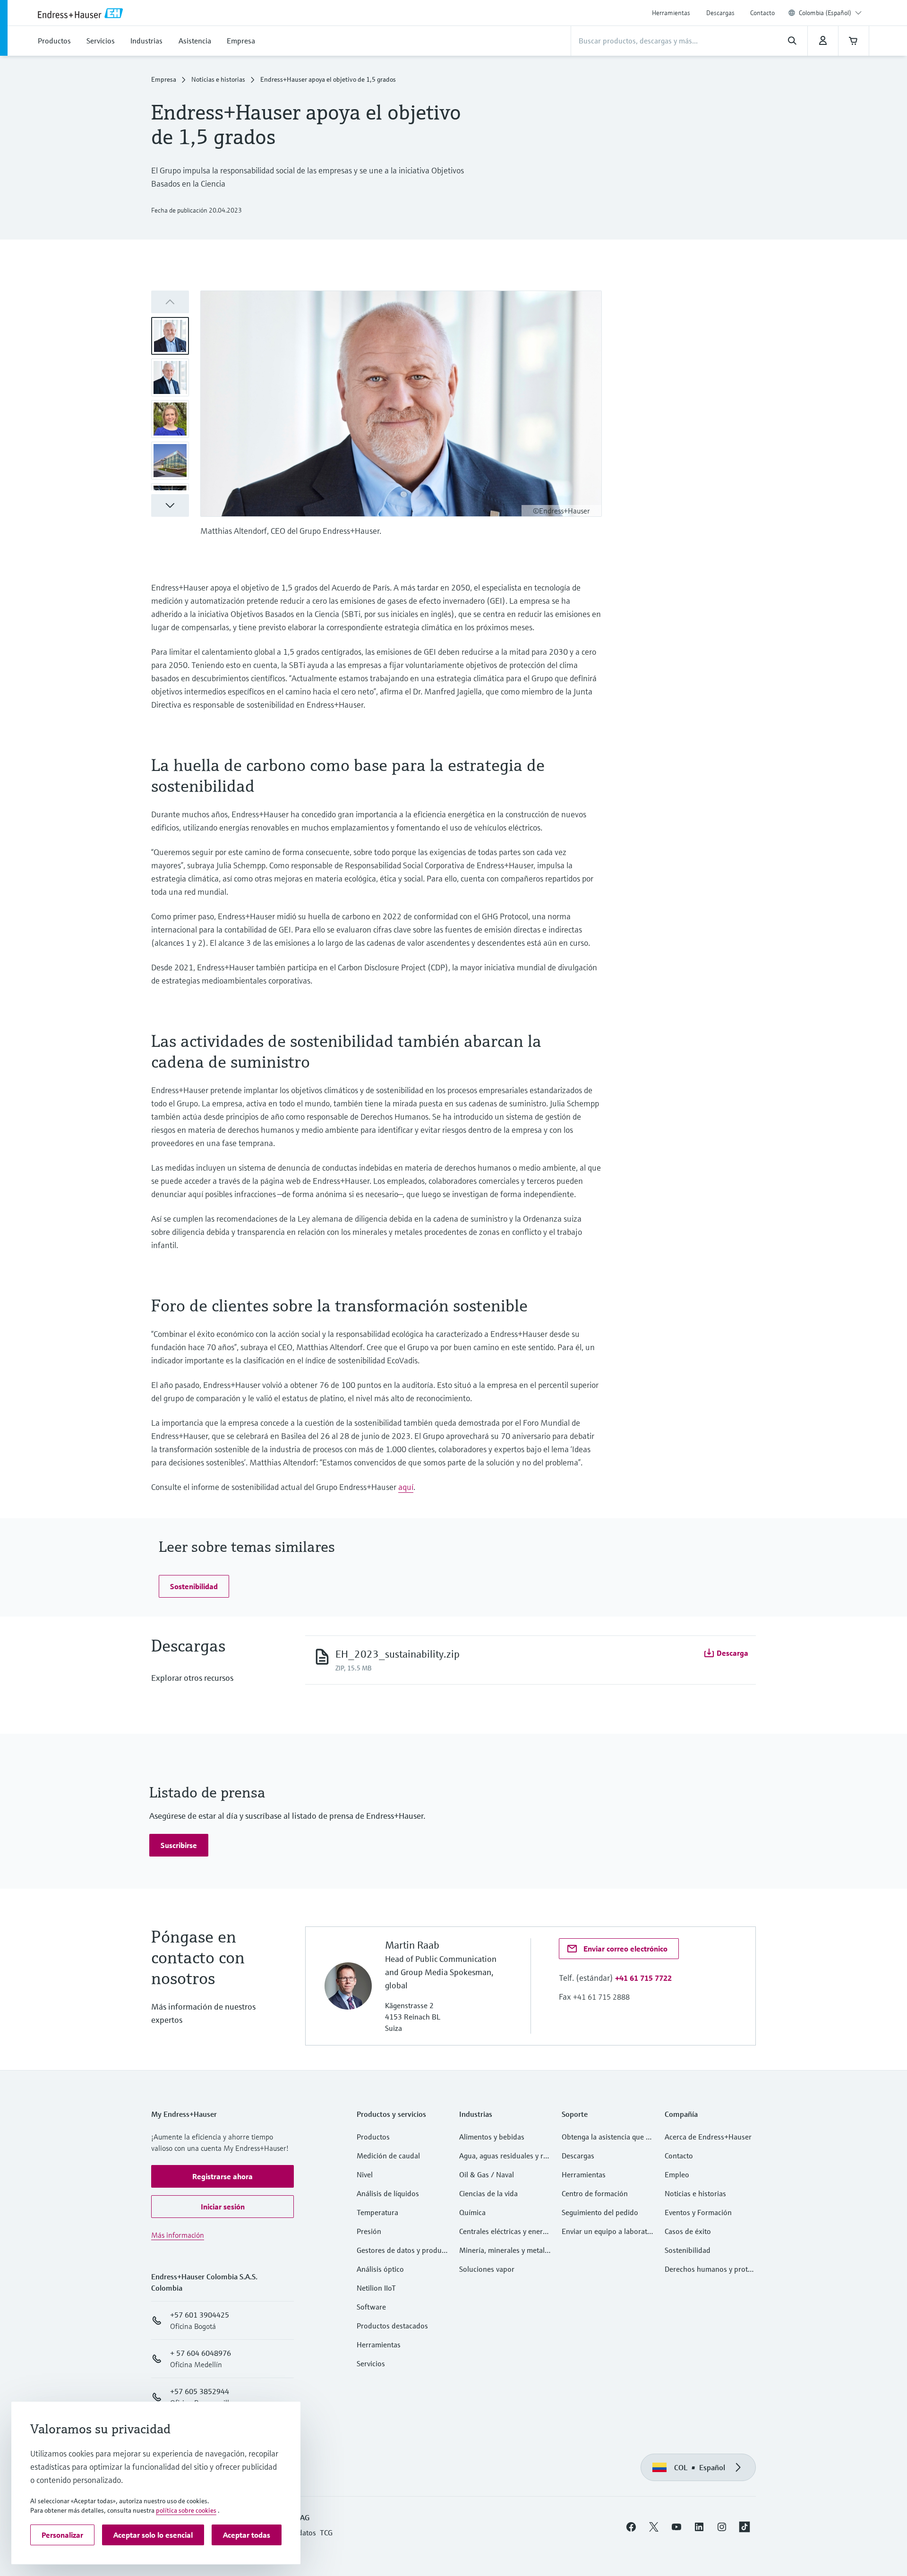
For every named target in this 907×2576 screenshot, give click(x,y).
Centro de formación (595, 2193)
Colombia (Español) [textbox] (825, 13)
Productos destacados (392, 2326)
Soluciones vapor (487, 2269)
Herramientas (671, 13)
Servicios (371, 2363)
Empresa (164, 79)
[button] (170, 505)
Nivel (365, 2174)
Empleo (677, 2174)
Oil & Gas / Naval (487, 2174)
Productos (373, 2137)
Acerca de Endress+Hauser (708, 2137)
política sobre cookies (186, 2510)
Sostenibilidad (688, 2250)
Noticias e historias (218, 79)
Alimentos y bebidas (492, 2137)
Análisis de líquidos (388, 2193)
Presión (369, 2231)
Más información (178, 2235)
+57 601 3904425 (200, 2315)
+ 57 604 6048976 (201, 2353)
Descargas (720, 13)
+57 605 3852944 (200, 2391)
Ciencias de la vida (488, 2193)
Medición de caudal (388, 2156)
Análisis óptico (380, 2269)
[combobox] (830, 13)
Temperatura (377, 2212)
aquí (406, 1487)
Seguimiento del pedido (600, 2212)
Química (472, 2212)
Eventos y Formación (698, 2212)
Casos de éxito (688, 2231)
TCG (326, 2533)
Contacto (762, 13)
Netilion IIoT (376, 2288)
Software (371, 2307)
